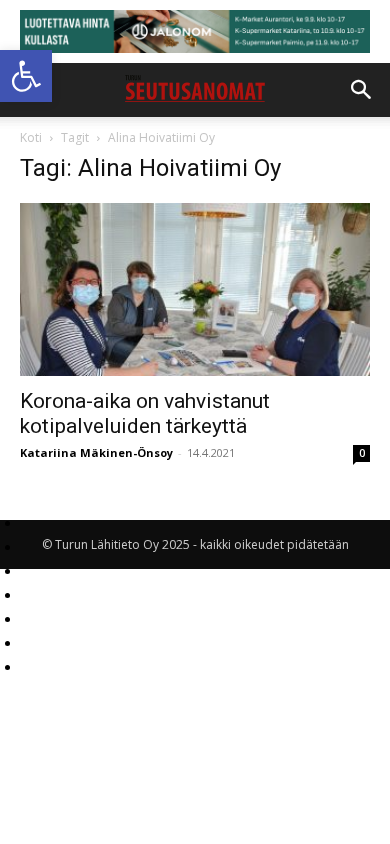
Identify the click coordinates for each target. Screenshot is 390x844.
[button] (26, 76)
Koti (31, 137)
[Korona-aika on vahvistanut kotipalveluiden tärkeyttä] (195, 289)
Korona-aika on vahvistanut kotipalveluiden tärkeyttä (145, 413)
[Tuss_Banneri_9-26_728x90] (195, 31)
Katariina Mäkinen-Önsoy (96, 452)
